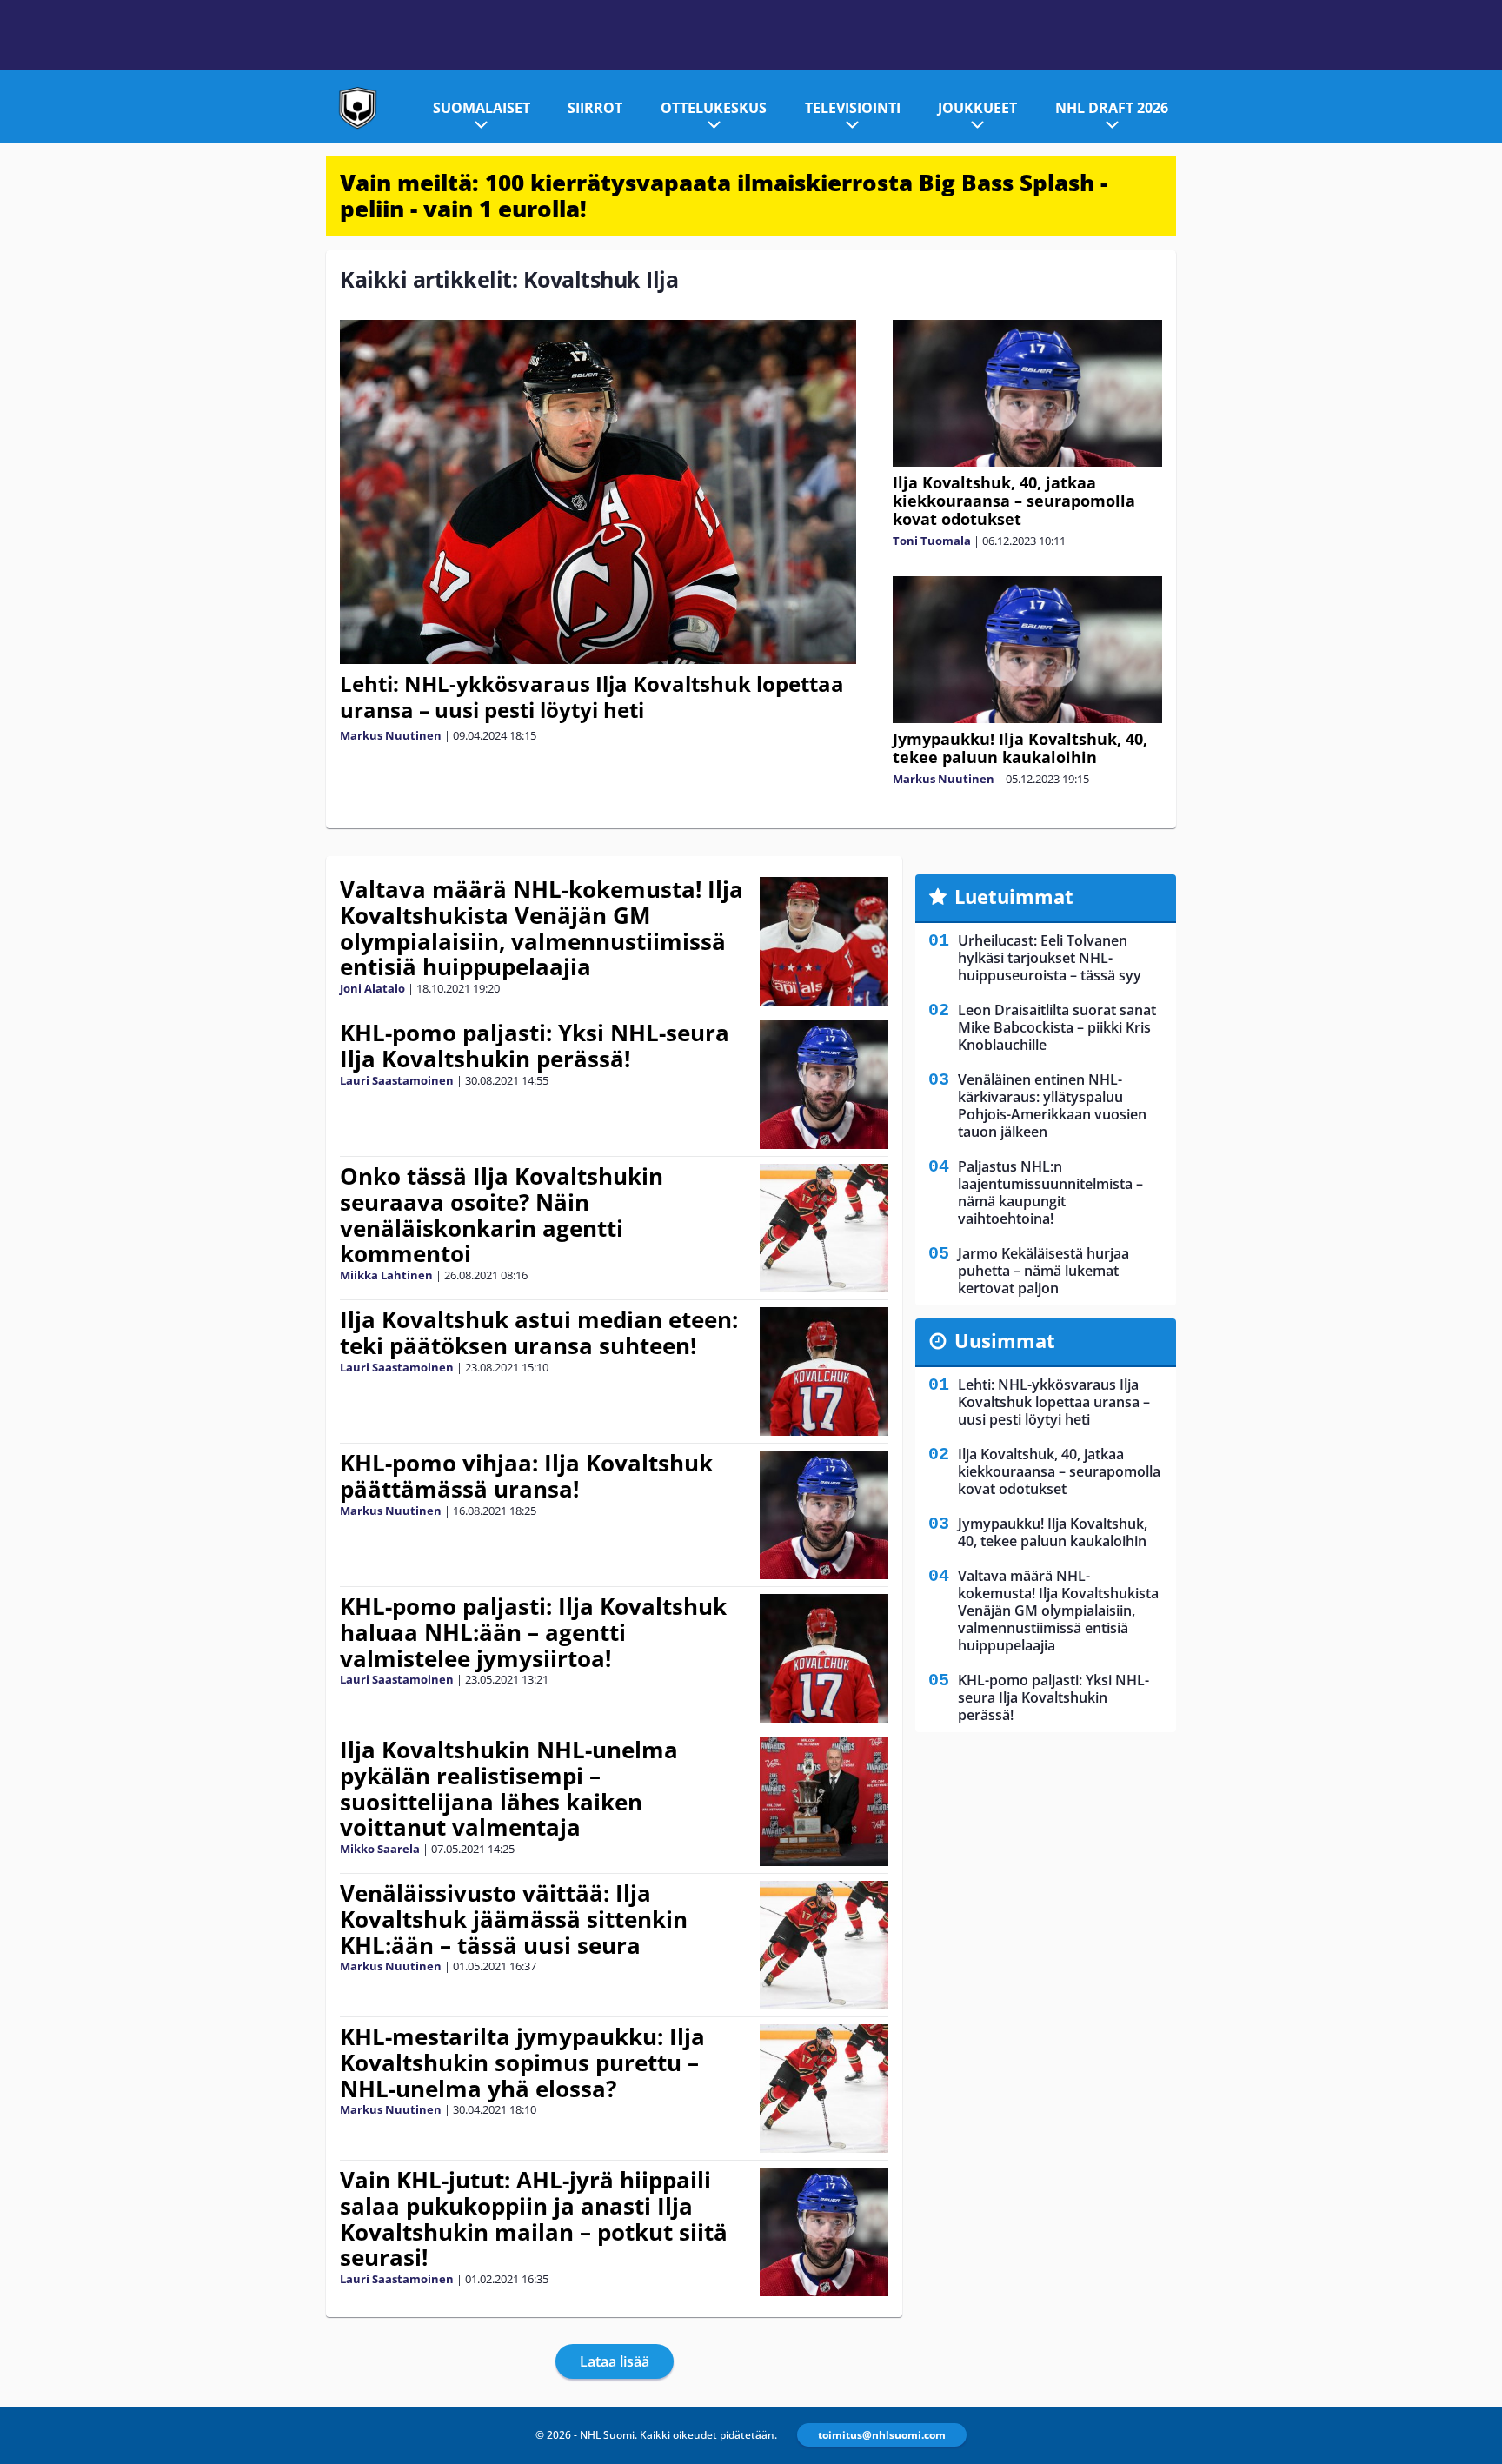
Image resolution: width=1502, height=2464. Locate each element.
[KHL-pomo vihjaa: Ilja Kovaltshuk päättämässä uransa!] (824, 1515)
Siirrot (595, 108)
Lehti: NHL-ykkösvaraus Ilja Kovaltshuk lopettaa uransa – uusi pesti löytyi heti (592, 697)
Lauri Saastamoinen (397, 1080)
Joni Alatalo (372, 988)
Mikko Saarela (380, 1849)
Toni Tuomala (932, 541)
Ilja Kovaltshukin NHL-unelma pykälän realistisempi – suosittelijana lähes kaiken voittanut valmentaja (509, 1789)
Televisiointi (853, 108)
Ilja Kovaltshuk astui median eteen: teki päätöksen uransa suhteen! (539, 1332)
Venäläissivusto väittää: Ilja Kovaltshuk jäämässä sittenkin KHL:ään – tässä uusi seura (514, 1919)
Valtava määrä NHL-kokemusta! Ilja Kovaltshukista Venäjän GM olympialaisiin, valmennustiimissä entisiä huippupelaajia (542, 928)
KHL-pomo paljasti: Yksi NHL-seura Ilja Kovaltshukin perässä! (535, 1046)
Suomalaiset (482, 108)
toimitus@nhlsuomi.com (882, 2435)
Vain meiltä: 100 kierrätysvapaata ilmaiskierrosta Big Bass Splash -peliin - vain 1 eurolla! (724, 196)
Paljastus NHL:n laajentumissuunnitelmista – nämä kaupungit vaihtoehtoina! (1050, 1192)
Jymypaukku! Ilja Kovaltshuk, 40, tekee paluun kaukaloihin (1020, 748)
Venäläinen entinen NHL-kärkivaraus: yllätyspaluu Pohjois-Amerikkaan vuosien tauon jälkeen (1052, 1106)
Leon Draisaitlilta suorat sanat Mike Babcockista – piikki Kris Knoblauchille (1057, 1027)
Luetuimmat (1014, 896)
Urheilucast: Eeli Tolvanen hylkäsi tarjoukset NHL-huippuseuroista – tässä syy (1050, 958)
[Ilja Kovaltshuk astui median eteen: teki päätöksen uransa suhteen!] (824, 1371)
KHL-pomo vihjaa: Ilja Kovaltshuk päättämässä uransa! (526, 1476)
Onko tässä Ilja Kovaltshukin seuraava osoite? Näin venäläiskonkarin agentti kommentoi (502, 1215)
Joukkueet (977, 108)
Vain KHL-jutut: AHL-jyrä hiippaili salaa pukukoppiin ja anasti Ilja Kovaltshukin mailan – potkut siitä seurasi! (534, 2219)
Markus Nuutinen (391, 735)
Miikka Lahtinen (386, 1275)
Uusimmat (1005, 1340)
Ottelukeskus (714, 108)
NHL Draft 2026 (1112, 108)
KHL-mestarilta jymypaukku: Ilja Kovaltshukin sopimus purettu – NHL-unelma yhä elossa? (522, 2062)
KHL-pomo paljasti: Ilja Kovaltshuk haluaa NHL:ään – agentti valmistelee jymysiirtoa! (533, 1632)
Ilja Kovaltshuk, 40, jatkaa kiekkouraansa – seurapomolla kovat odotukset (1014, 501)
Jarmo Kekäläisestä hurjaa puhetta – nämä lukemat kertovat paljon (1043, 1271)
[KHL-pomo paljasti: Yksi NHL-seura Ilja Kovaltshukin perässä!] (824, 1085)
